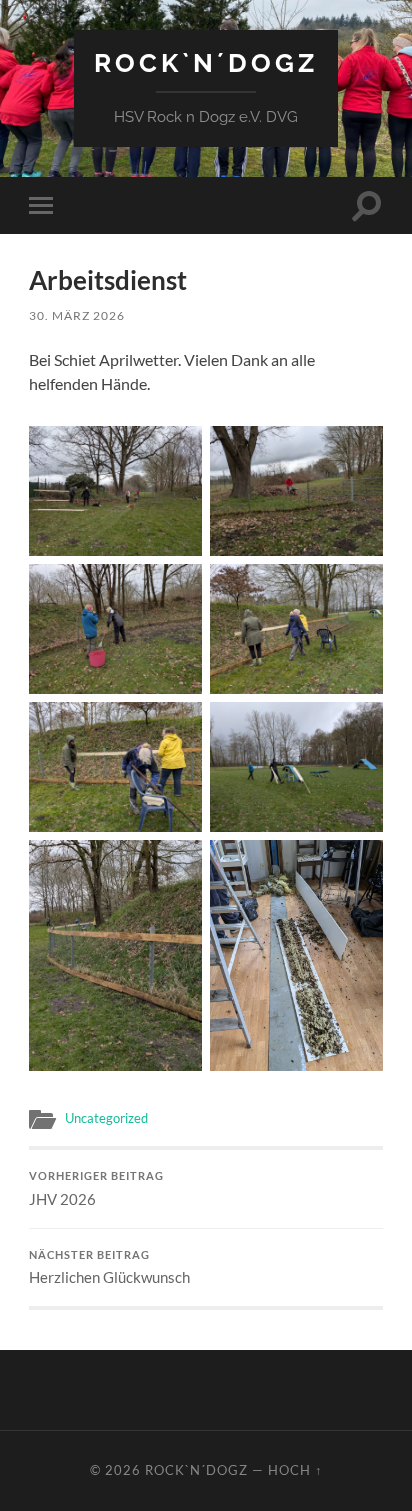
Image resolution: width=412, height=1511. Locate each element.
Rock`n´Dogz (206, 62)
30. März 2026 (77, 315)
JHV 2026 (96, 1189)
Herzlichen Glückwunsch (109, 1268)
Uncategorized (106, 1118)
